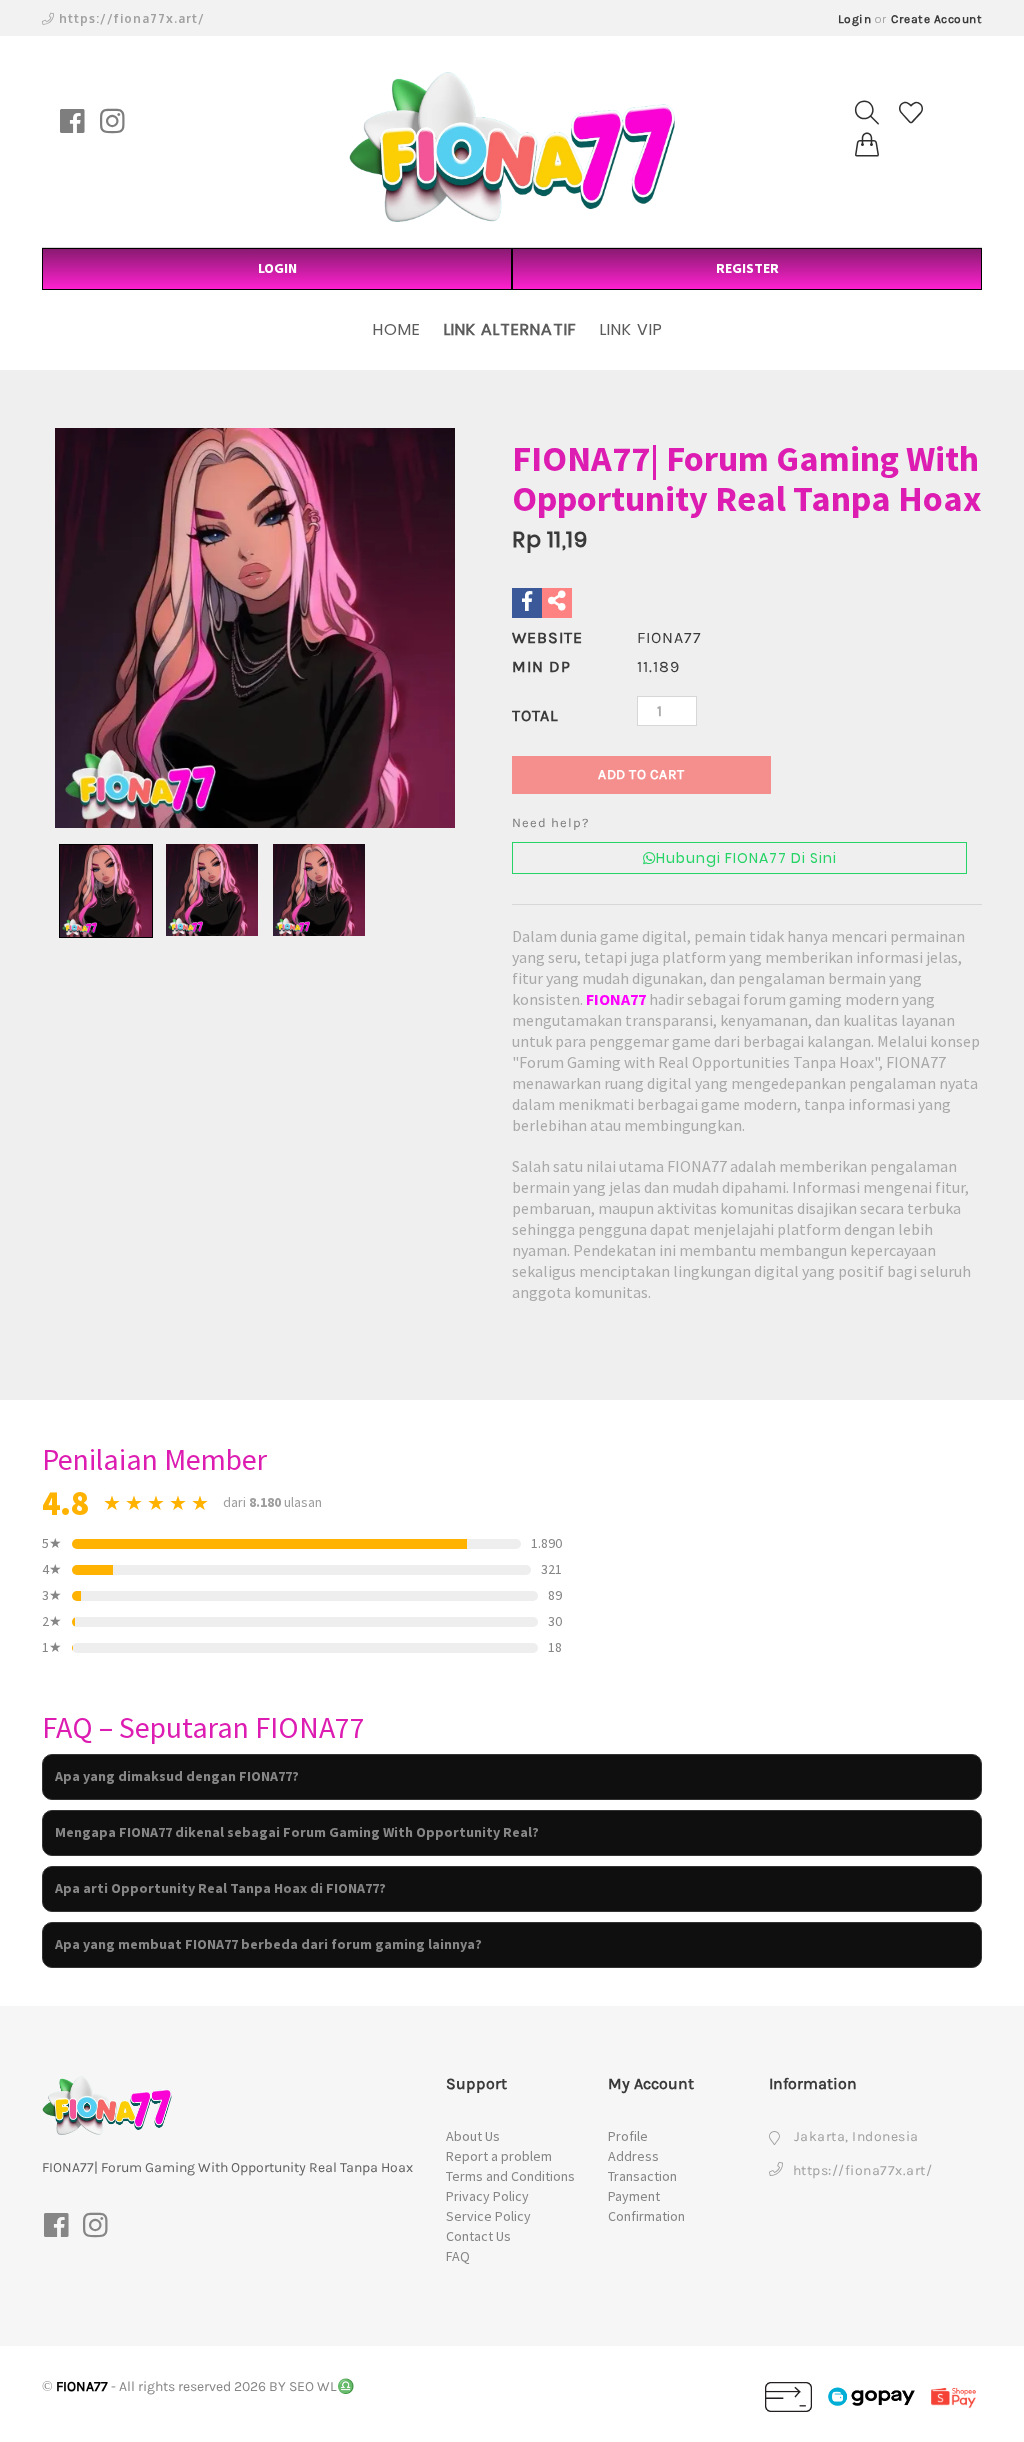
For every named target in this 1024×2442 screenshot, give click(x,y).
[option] (255, 628)
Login (855, 19)
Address (633, 2156)
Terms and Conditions (510, 2176)
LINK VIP (631, 329)
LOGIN (277, 268)
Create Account (936, 19)
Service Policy (488, 2216)
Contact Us (478, 2236)
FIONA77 (616, 999)
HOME (397, 329)
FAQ (458, 2256)
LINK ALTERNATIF (510, 329)
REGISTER (747, 268)
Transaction (642, 2176)
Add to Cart (641, 774)
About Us (473, 2136)
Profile (628, 2136)
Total (535, 715)
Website (547, 637)
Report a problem (499, 2156)
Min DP (541, 666)
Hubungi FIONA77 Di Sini (746, 858)
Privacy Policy (487, 2196)
